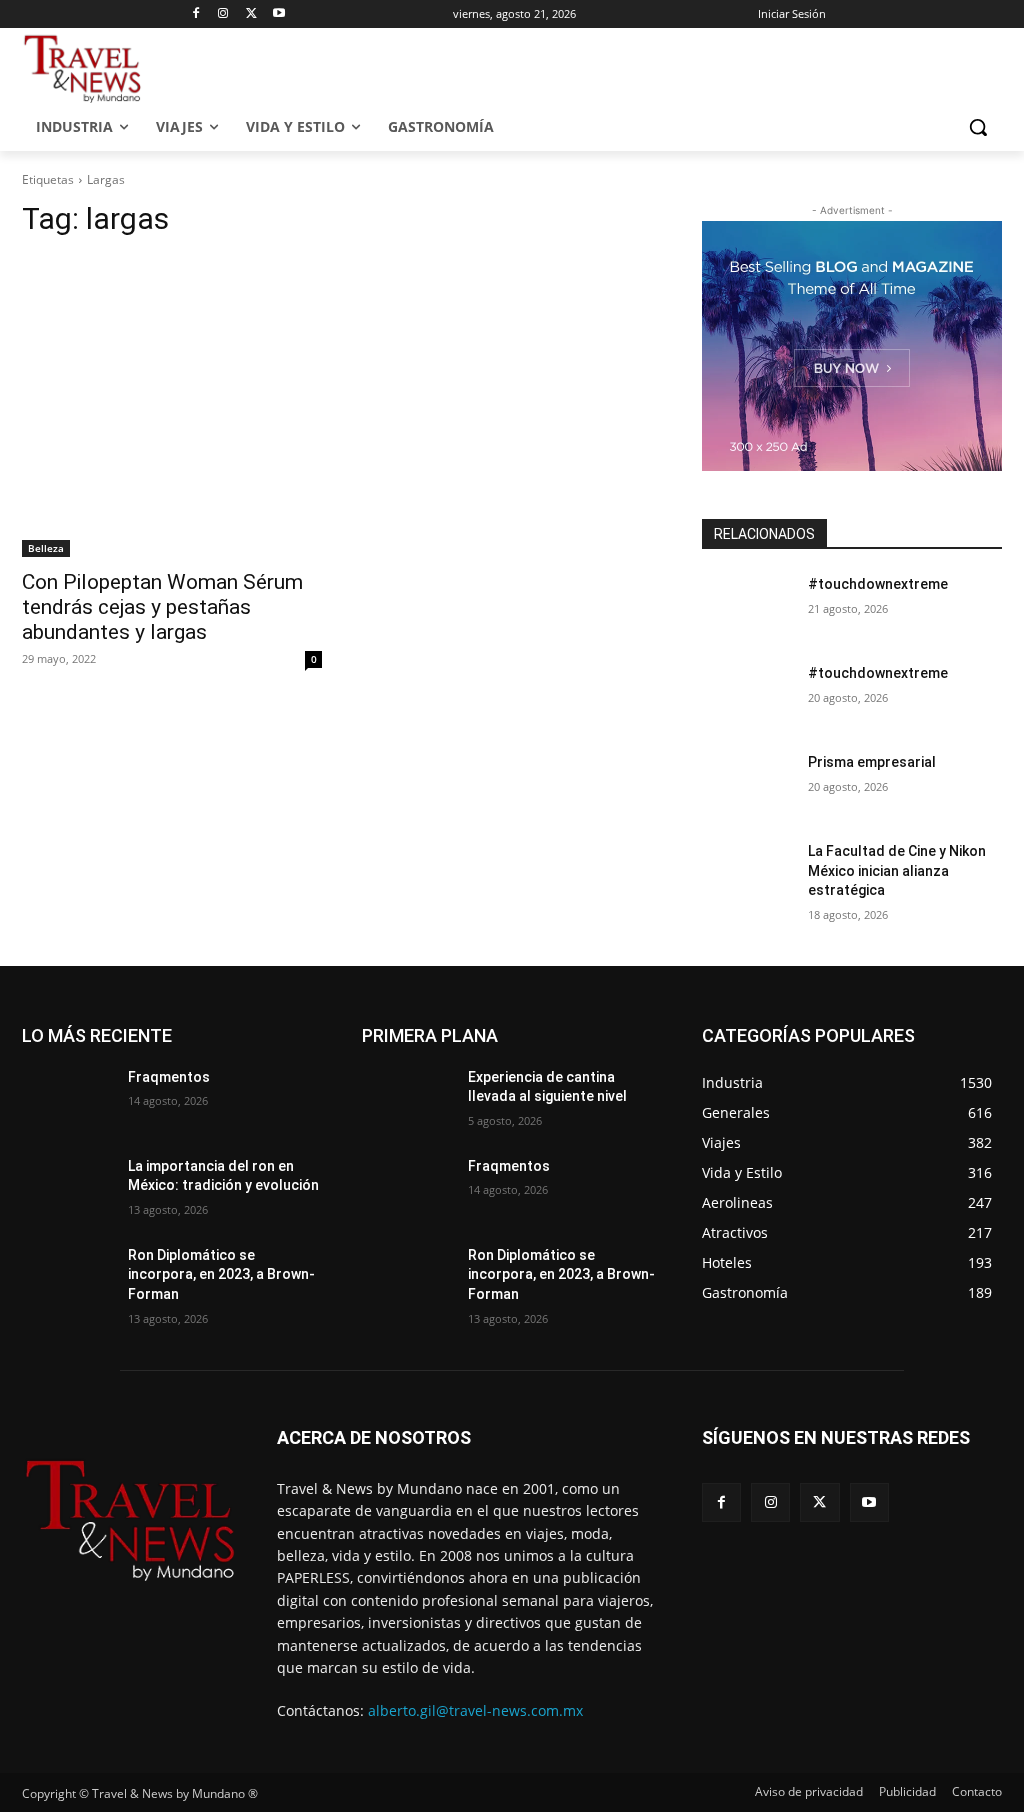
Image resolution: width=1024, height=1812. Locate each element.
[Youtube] (279, 14)
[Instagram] (223, 14)
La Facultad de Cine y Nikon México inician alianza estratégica (897, 870)
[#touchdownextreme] (747, 606)
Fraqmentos (169, 1077)
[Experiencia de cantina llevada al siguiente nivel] (407, 1099)
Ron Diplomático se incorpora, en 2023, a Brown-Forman (221, 1274)
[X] (251, 14)
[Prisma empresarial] (747, 784)
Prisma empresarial (872, 762)
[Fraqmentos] (67, 1099)
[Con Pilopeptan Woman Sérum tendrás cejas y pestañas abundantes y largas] (172, 407)
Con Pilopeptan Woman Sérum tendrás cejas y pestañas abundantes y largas (162, 607)
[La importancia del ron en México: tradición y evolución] (67, 1188)
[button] (978, 127)
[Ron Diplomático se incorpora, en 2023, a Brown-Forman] (67, 1277)
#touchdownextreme (878, 584)
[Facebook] (195, 14)
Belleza (46, 548)
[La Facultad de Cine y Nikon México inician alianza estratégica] (747, 873)
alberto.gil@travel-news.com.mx (475, 1710)
